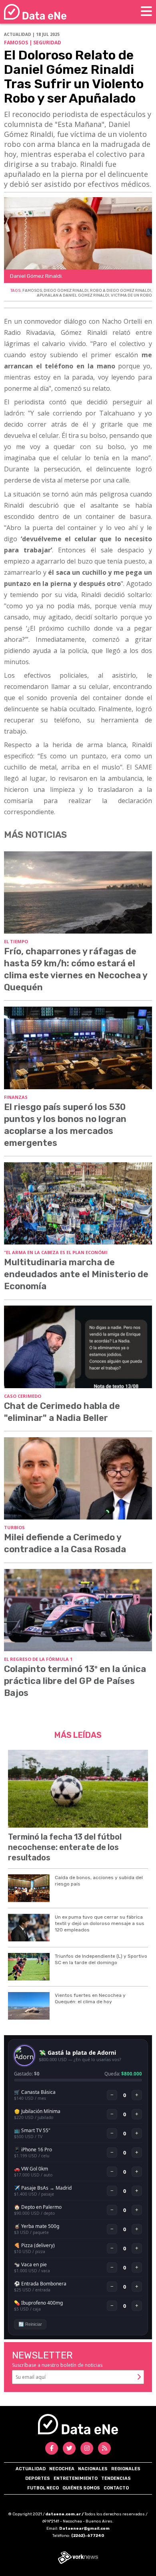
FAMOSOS (32, 291)
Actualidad (31, 2469)
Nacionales (93, 2469)
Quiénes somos (81, 2488)
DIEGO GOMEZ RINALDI (66, 291)
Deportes (38, 2478)
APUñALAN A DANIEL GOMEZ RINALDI (73, 295)
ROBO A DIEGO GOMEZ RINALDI (121, 291)
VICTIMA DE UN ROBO (131, 295)
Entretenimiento (76, 2478)
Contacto (116, 2488)
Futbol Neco (43, 2488)
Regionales (126, 2469)
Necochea (62, 2469)
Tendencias (116, 2478)
